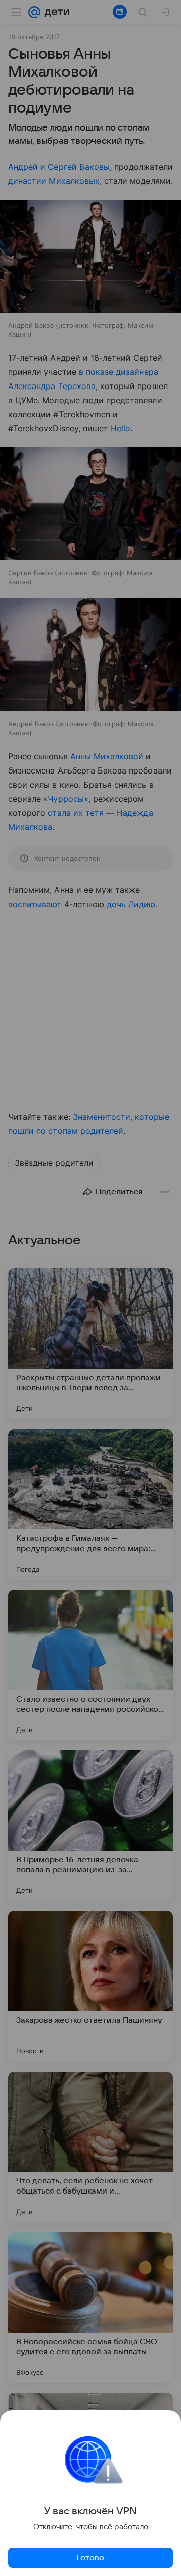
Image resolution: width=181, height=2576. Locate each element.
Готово (90, 2558)
